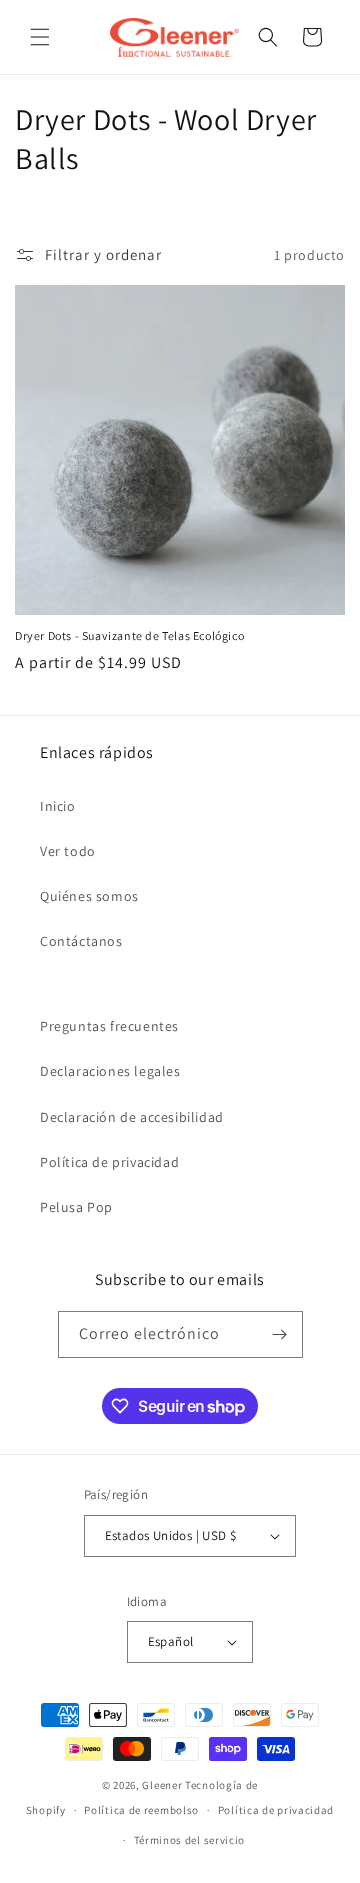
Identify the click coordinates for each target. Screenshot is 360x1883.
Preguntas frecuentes (109, 1026)
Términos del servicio (190, 1840)
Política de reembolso (141, 1810)
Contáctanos (81, 941)
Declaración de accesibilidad (132, 1117)
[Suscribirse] (280, 1334)
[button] (40, 37)
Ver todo (68, 851)
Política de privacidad (109, 1162)
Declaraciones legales (110, 1071)
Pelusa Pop (76, 1207)
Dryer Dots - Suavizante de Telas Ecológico (129, 635)
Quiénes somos (89, 896)
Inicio (58, 806)
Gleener (162, 1785)
